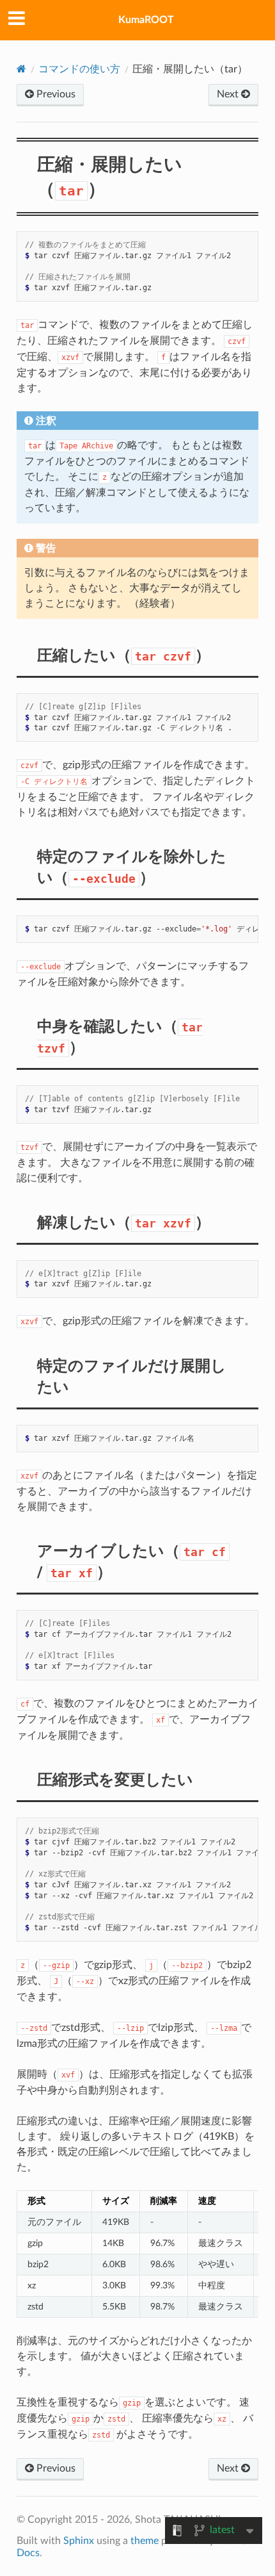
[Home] (21, 69)
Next (229, 94)
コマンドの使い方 (79, 69)
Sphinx (79, 2541)
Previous (55, 94)
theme (145, 2541)
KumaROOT (146, 20)
